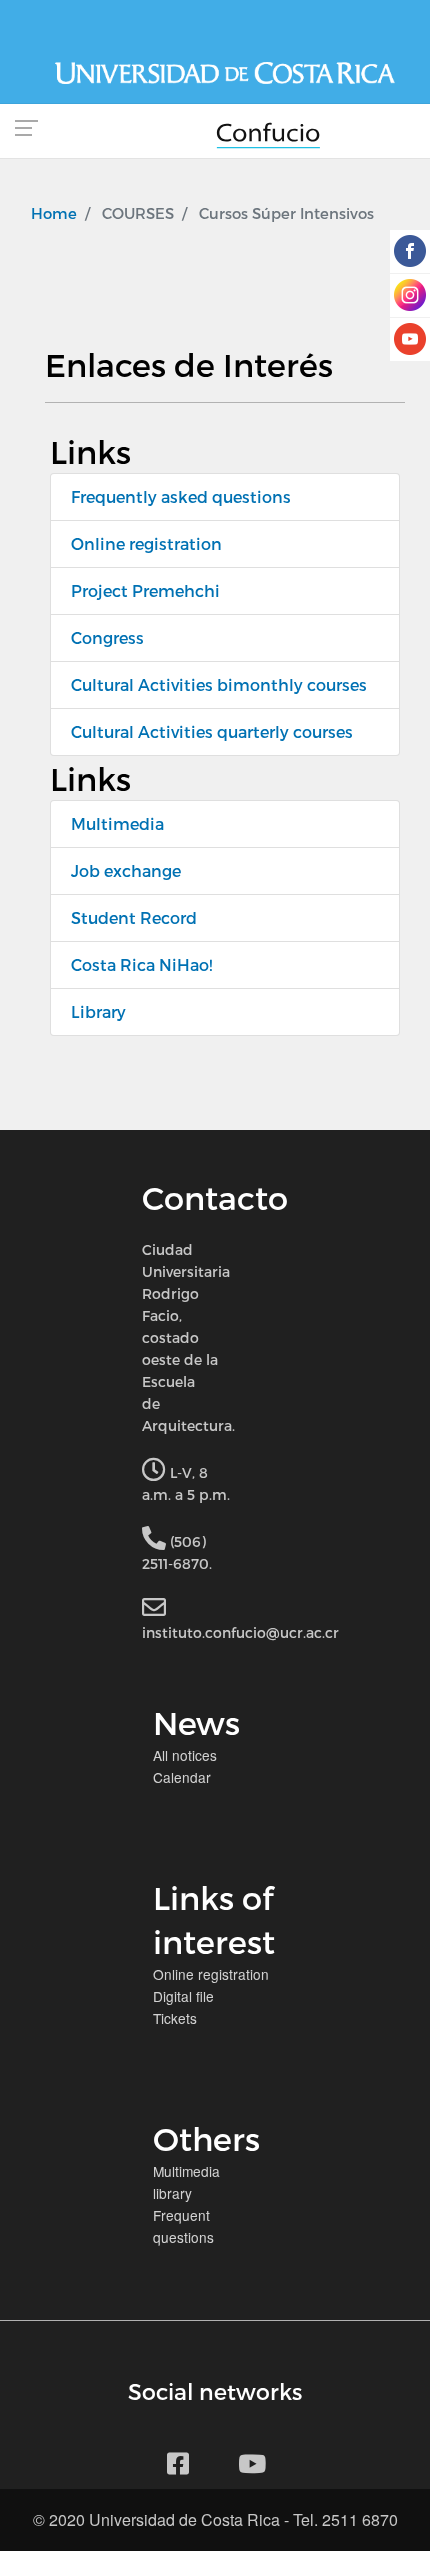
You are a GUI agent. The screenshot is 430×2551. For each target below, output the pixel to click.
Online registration (146, 543)
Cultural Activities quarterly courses (212, 731)
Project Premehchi (145, 590)
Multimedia (117, 823)
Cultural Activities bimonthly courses (219, 684)
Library (98, 1011)
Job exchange (126, 870)
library (172, 2193)
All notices (185, 1755)
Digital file (183, 1996)
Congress (107, 637)
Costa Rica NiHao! (141, 964)
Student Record (134, 917)
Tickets (175, 2018)
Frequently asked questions (181, 496)
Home (54, 213)
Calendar (182, 1777)
